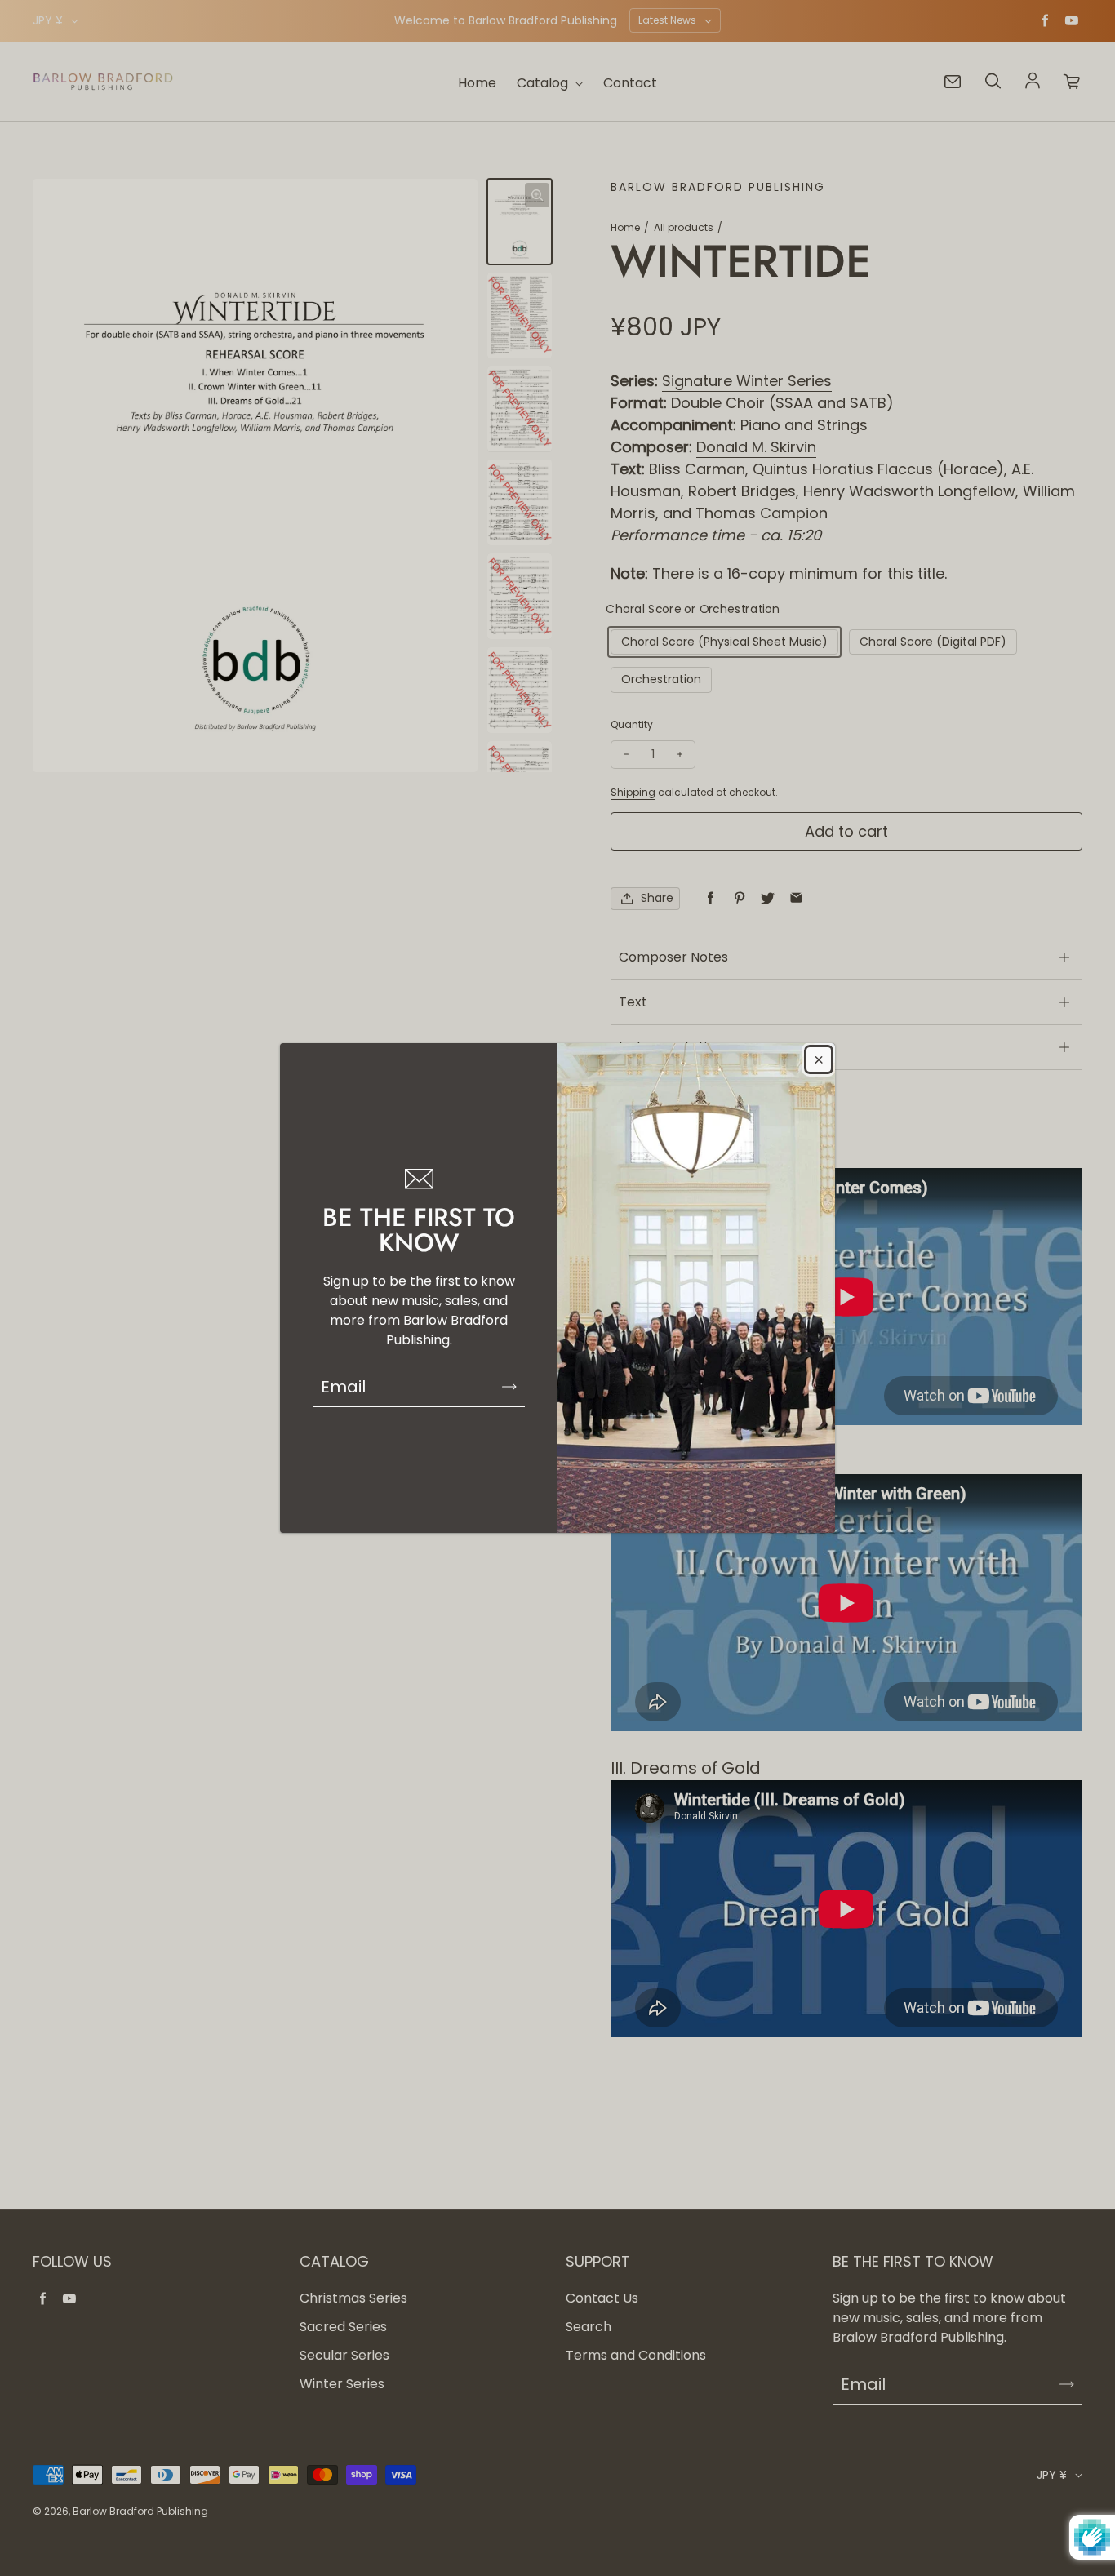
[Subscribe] (509, 1387)
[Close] (819, 1059)
